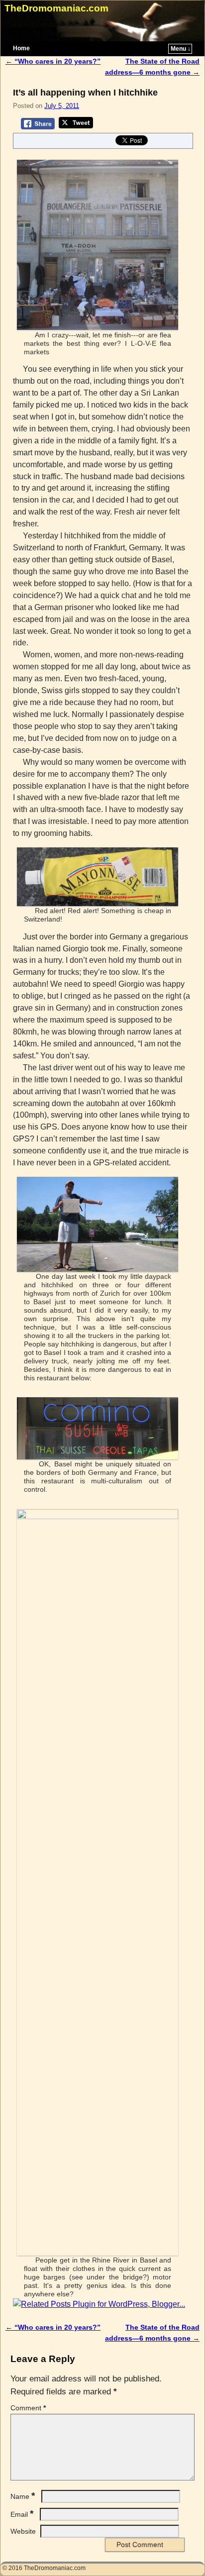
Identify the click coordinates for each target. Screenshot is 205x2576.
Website (23, 2531)
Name (23, 2496)
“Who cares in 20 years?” (53, 61)
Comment (28, 2408)
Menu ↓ (181, 49)
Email (22, 2514)
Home (21, 48)
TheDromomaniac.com (56, 8)
